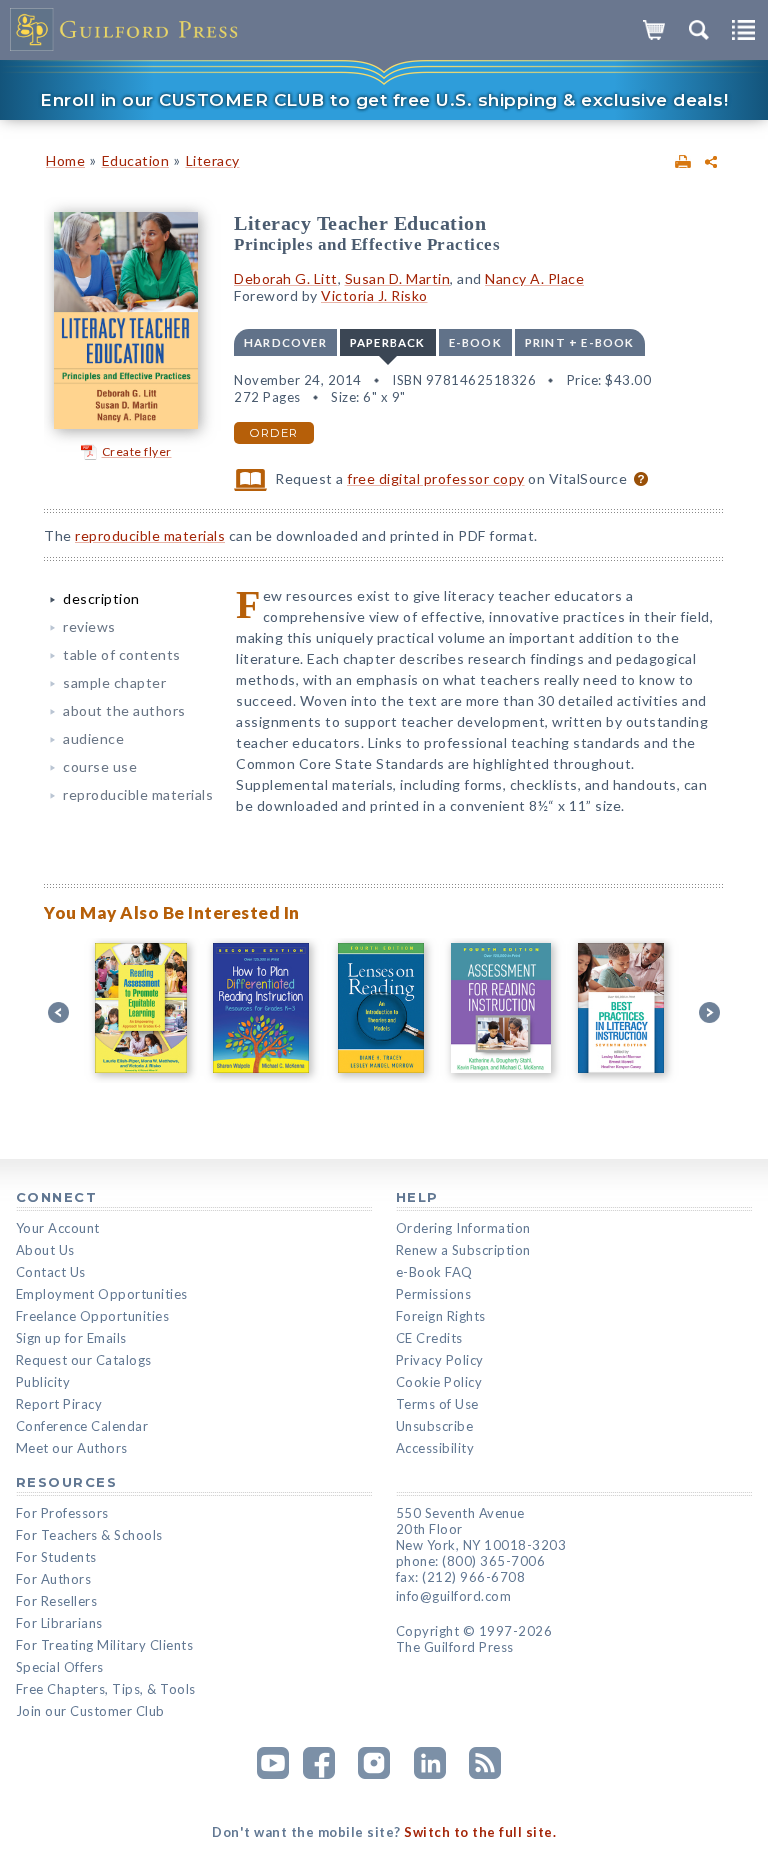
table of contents (122, 654)
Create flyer (137, 451)
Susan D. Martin (398, 278)
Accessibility (435, 1448)
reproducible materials (150, 535)
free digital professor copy (436, 478)
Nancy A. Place (534, 278)
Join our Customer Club (90, 1711)
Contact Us (51, 1272)
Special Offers (60, 1667)
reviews (89, 626)
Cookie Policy (439, 1382)
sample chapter (114, 682)
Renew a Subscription (463, 1250)
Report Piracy (59, 1404)
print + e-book (580, 342)
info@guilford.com (454, 1596)
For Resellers (57, 1601)
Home (65, 160)
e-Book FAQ (434, 1272)
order (274, 433)
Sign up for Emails (71, 1338)
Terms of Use (437, 1404)
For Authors (54, 1579)
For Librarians (59, 1623)
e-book (475, 342)
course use (100, 766)
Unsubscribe (435, 1426)
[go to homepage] (125, 30)
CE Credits (429, 1338)
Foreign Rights (441, 1316)
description (101, 598)
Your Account (58, 1228)
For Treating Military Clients (105, 1645)
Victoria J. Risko (374, 295)
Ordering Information (463, 1228)
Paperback (388, 342)
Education (136, 160)
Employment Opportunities (102, 1294)
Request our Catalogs (84, 1360)
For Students (56, 1557)
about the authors (124, 710)
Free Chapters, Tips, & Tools (106, 1689)
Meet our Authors (72, 1448)
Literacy (213, 160)
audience (93, 738)
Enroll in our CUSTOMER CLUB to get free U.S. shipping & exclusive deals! (384, 100)
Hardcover (285, 342)
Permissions (434, 1294)
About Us (45, 1250)
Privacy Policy (440, 1360)
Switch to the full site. (480, 1832)
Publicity (43, 1382)
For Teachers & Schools (89, 1535)
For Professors (62, 1513)
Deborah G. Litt (286, 278)
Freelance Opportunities (93, 1316)
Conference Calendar (82, 1426)
